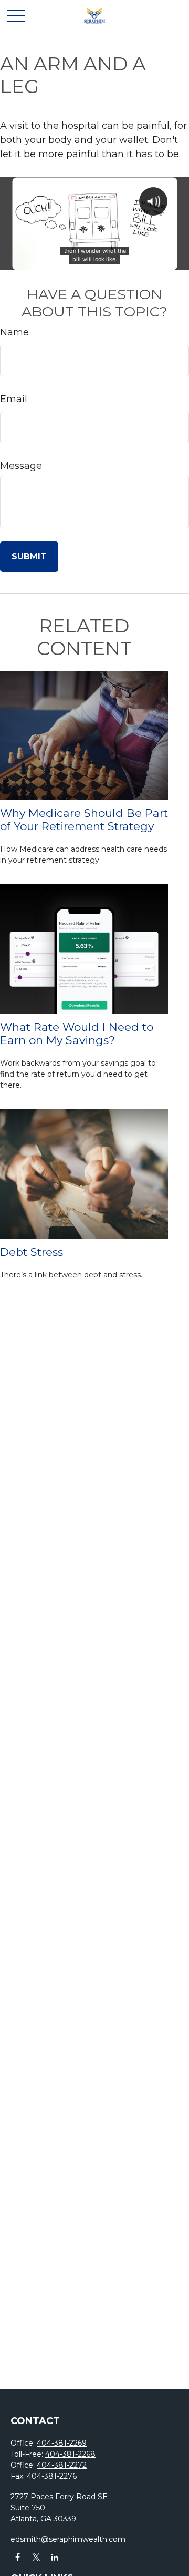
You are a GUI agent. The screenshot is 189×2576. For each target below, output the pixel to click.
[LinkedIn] (54, 2557)
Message (21, 466)
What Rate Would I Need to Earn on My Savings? (77, 1034)
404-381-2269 (62, 2443)
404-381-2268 (70, 2454)
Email (14, 399)
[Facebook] (18, 2557)
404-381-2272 (62, 2465)
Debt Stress (31, 1252)
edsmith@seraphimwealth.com (68, 2539)
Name (14, 332)
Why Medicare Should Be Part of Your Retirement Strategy (84, 820)
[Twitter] (36, 2557)
